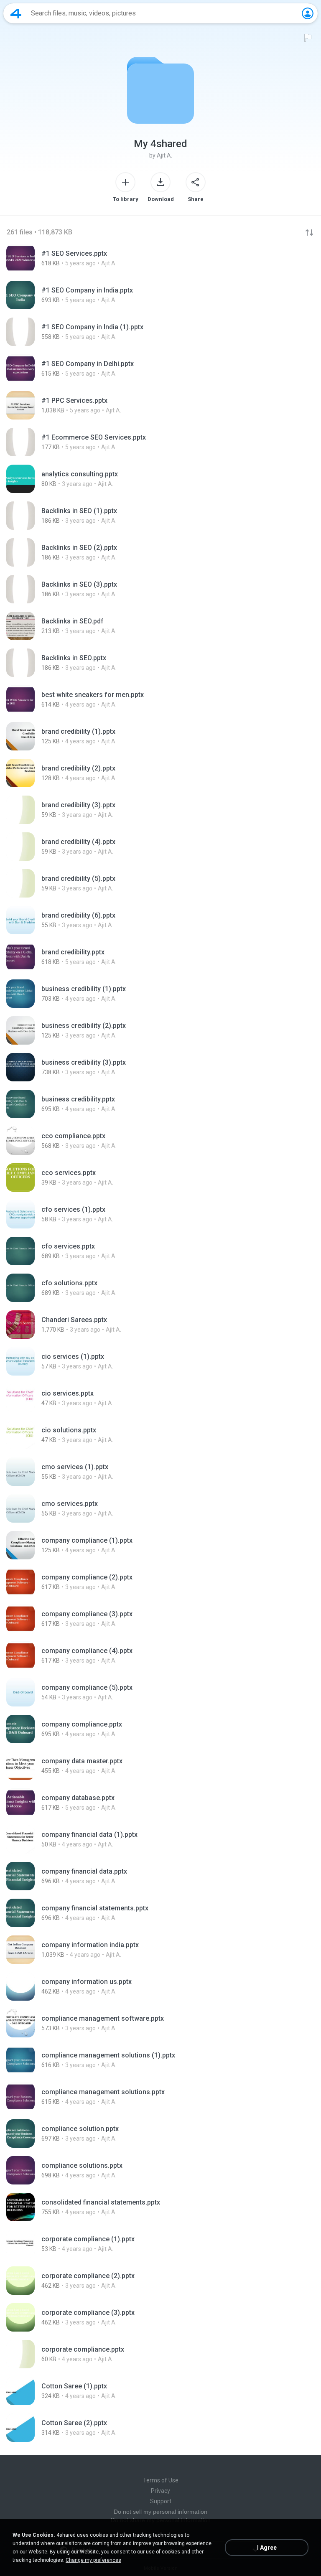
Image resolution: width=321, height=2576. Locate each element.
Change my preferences (93, 2560)
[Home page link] (16, 13)
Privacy (160, 2491)
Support (161, 2501)
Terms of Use (161, 2480)
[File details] (160, 258)
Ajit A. (164, 155)
